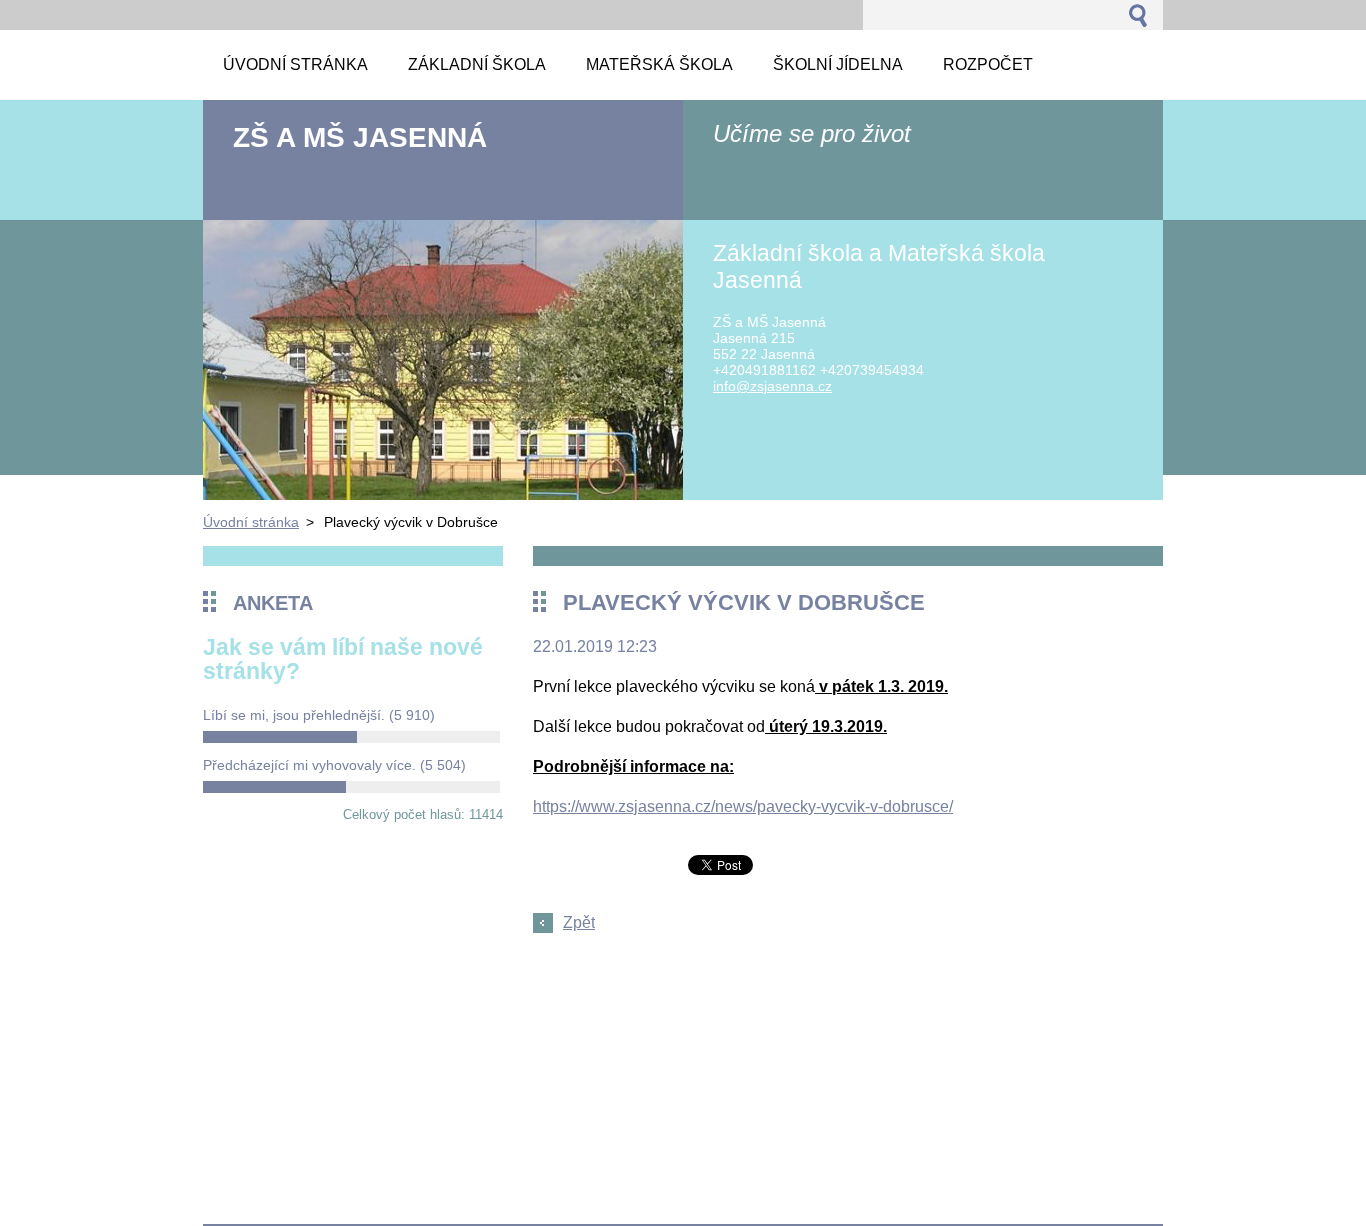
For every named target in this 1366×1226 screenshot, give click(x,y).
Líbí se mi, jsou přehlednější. (319, 715)
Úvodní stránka (251, 522)
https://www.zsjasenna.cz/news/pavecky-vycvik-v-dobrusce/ (743, 806)
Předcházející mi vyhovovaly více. (334, 765)
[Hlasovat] (351, 737)
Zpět (579, 922)
